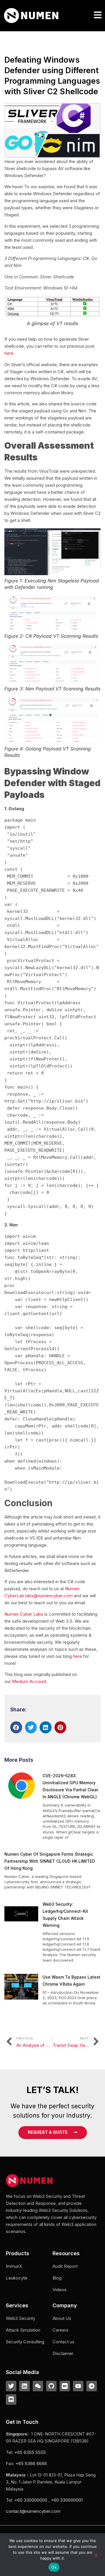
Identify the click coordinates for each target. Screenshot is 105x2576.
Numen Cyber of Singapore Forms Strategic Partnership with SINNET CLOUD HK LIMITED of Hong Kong (50, 1861)
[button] (98, 15)
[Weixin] (38, 2386)
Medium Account (29, 1681)
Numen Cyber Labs (24, 1614)
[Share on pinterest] (61, 1727)
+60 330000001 (67, 2500)
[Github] (51, 2386)
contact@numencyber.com (33, 2511)
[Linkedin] (24, 2386)
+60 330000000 (31, 2500)
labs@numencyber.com (49, 1596)
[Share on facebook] (16, 1727)
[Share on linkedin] (46, 1727)
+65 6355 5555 (30, 2452)
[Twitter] (11, 2386)
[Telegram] (92, 2386)
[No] (96, 2554)
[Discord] (11, 2400)
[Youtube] (78, 2386)
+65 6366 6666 (31, 2463)
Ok (54, 2567)
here (9, 353)
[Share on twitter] (31, 1727)
